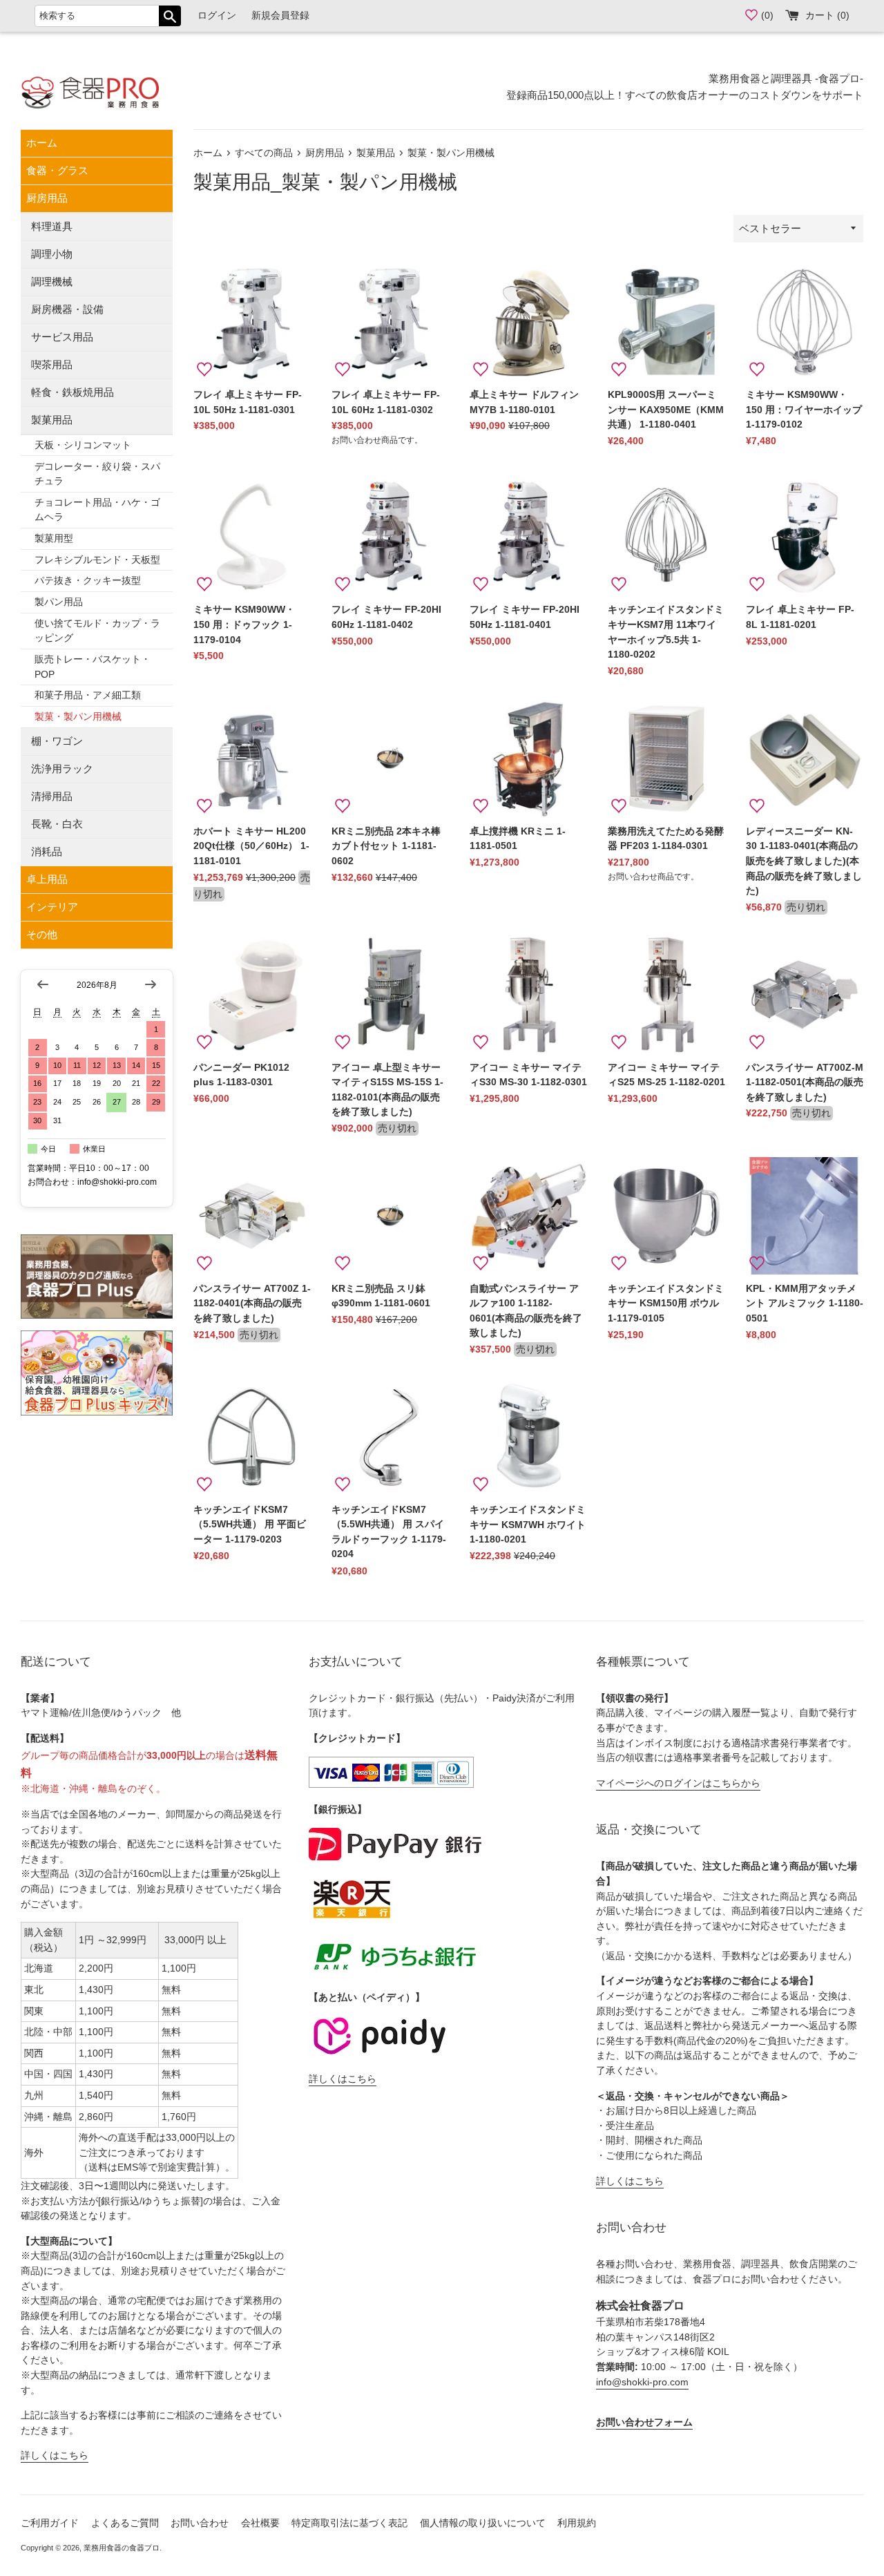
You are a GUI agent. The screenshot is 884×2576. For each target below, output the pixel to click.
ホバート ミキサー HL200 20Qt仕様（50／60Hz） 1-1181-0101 (251, 846)
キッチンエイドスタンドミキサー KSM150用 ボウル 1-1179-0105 (666, 1304)
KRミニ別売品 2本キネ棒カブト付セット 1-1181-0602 (386, 846)
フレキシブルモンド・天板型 (97, 560)
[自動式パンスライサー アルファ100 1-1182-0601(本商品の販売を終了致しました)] (528, 1216)
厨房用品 (47, 198)
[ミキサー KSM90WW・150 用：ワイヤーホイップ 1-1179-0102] (805, 322)
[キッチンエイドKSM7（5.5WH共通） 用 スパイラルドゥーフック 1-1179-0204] (390, 1437)
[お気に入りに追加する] (204, 370)
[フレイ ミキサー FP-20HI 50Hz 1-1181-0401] (528, 537)
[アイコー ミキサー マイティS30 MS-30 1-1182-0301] (528, 995)
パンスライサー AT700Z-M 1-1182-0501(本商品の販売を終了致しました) (805, 1082)
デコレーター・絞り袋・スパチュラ (97, 474)
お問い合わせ (200, 2523)
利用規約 (577, 2523)
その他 (42, 934)
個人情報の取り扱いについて (483, 2523)
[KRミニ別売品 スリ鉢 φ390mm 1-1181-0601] (390, 1216)
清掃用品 (52, 796)
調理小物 (52, 254)
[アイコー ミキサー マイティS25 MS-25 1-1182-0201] (666, 995)
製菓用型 (54, 538)
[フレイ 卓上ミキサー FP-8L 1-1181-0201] (805, 537)
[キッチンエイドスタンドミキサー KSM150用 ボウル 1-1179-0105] (666, 1216)
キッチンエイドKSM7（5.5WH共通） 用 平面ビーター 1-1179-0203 (250, 1525)
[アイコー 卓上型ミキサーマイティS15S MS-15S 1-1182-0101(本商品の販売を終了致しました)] (390, 995)
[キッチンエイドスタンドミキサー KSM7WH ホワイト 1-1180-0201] (528, 1437)
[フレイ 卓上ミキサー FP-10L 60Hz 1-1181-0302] (390, 322)
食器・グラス (57, 170)
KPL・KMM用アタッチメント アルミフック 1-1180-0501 (805, 1304)
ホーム (42, 143)
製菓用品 (52, 420)
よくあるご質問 (125, 2523)
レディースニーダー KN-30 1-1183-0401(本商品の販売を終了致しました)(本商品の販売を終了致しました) (804, 861)
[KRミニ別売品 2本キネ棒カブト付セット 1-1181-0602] (390, 759)
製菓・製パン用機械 (78, 717)
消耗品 (47, 851)
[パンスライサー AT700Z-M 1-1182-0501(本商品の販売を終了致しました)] (805, 995)
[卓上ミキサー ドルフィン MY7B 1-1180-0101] (528, 322)
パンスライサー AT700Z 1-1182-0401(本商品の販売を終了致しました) (252, 1304)
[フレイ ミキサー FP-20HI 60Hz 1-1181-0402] (390, 537)
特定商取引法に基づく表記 (349, 2523)
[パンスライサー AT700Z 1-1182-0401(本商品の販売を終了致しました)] (252, 1216)
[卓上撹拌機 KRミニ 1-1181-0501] (528, 759)
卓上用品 (47, 879)
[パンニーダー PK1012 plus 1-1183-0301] (252, 995)
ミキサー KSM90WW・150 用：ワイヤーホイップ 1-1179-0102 (804, 410)
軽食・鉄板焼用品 (73, 392)
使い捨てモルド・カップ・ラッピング (97, 631)
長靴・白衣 (57, 824)
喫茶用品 (52, 364)
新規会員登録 (280, 16)
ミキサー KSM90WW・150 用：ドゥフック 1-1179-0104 (244, 624)
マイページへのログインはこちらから (678, 1783)
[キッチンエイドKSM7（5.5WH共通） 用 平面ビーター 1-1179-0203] (252, 1437)
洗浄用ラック (62, 769)
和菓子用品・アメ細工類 (88, 695)
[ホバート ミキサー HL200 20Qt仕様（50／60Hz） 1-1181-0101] (252, 759)
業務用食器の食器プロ (122, 2548)
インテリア (52, 907)
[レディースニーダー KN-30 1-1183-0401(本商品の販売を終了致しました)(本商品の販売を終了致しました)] (805, 759)
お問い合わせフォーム (644, 2422)
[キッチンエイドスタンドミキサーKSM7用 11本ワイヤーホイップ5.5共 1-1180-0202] (666, 537)
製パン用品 (59, 602)
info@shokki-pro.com (642, 2382)
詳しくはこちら (55, 2455)
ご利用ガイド (50, 2523)
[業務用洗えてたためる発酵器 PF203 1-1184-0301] (666, 759)
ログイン (217, 16)
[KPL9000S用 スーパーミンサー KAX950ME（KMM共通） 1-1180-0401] (666, 322)
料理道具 (52, 226)
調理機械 (52, 282)
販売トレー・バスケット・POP (93, 667)
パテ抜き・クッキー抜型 (88, 581)
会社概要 (260, 2523)
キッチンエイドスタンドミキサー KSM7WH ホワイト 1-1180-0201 (528, 1525)
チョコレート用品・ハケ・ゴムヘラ (97, 510)
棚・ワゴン (57, 741)
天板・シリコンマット (83, 445)
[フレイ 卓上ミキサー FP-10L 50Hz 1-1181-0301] (252, 322)
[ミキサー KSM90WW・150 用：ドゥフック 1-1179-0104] (252, 537)
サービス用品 (62, 337)
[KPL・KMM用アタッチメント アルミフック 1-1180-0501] (805, 1216)
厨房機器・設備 (67, 309)
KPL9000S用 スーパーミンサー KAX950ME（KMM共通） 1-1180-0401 (666, 410)
